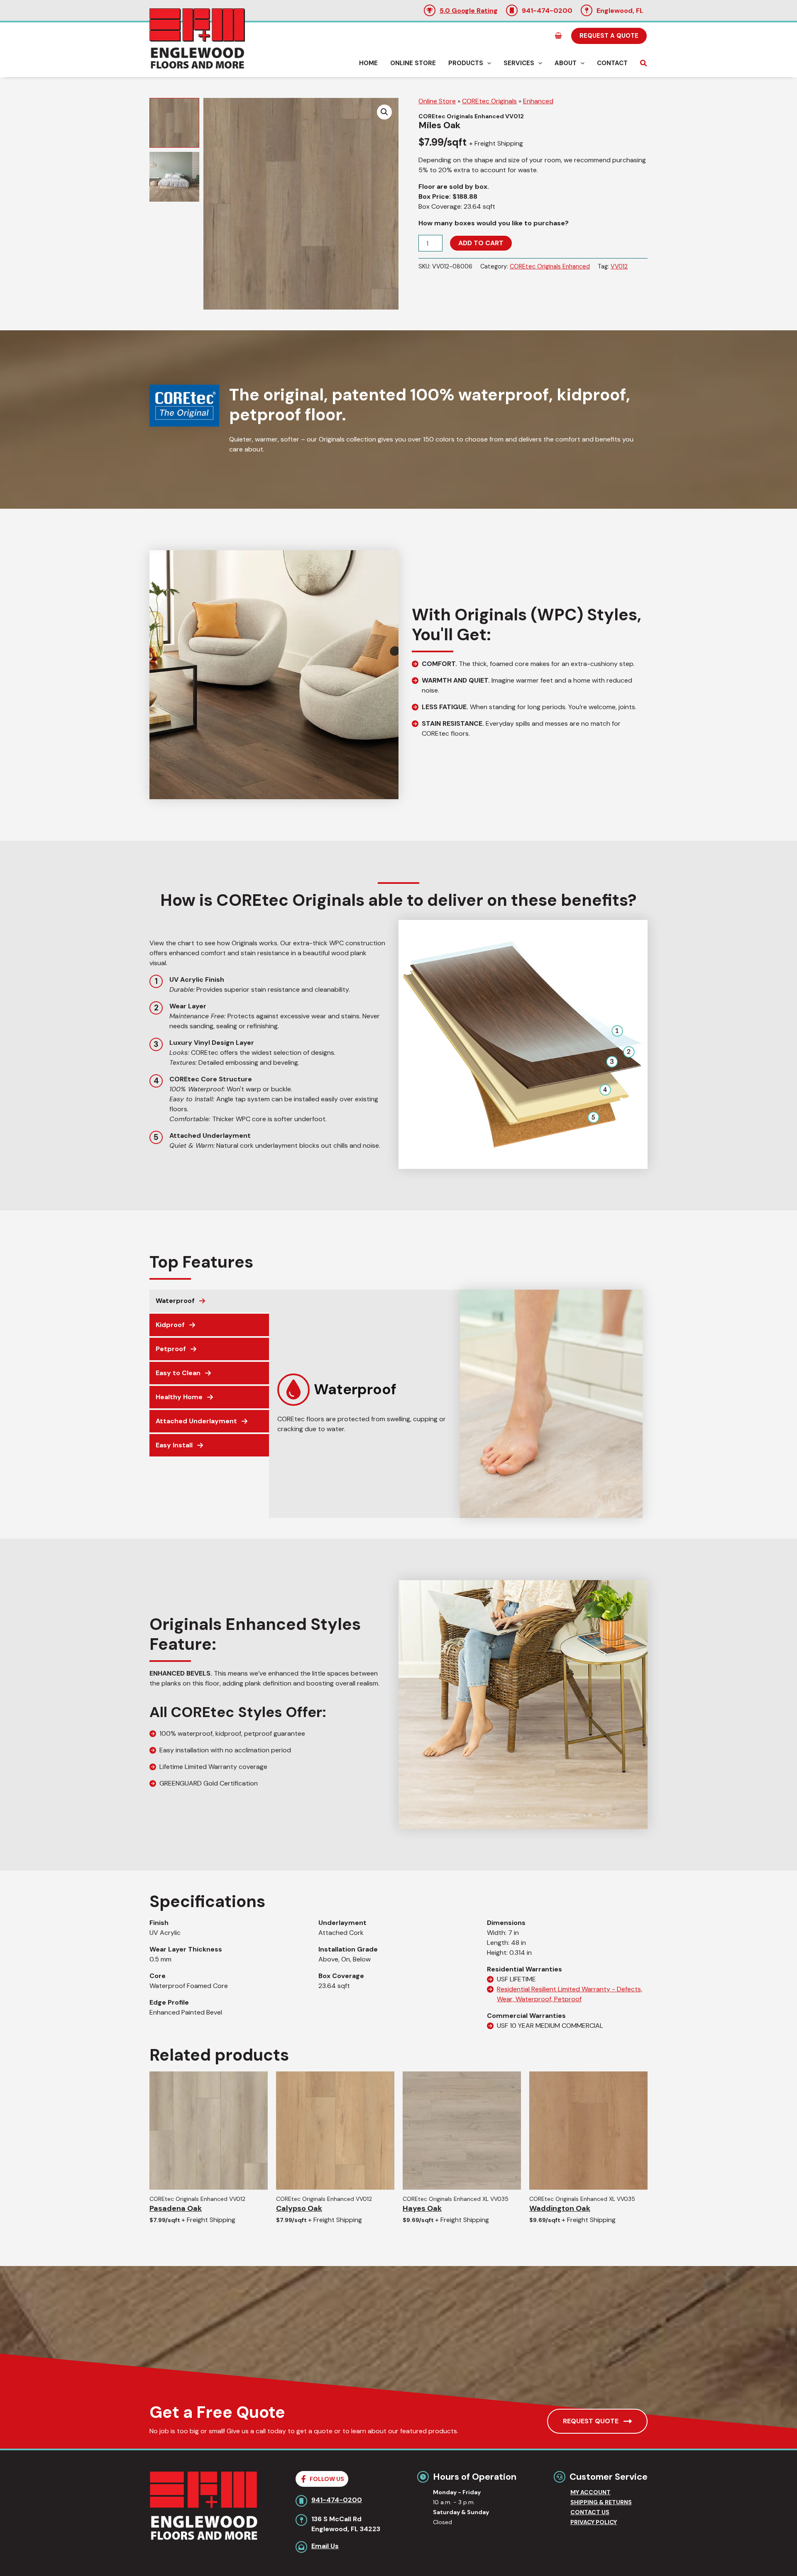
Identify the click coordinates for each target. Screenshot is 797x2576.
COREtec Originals (489, 101)
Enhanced (538, 101)
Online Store (437, 101)
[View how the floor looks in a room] (174, 177)
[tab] (209, 1301)
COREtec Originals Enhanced (550, 266)
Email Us (325, 2546)
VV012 (619, 266)
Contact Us (590, 2512)
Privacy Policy (594, 2522)
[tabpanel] (460, 1404)
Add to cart (481, 243)
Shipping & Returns (601, 2502)
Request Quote (591, 2421)
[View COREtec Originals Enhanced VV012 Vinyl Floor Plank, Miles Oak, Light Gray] (174, 123)
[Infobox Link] (362, 1394)
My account (590, 2492)
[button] (609, 36)
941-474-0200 (547, 11)
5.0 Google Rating (469, 11)
